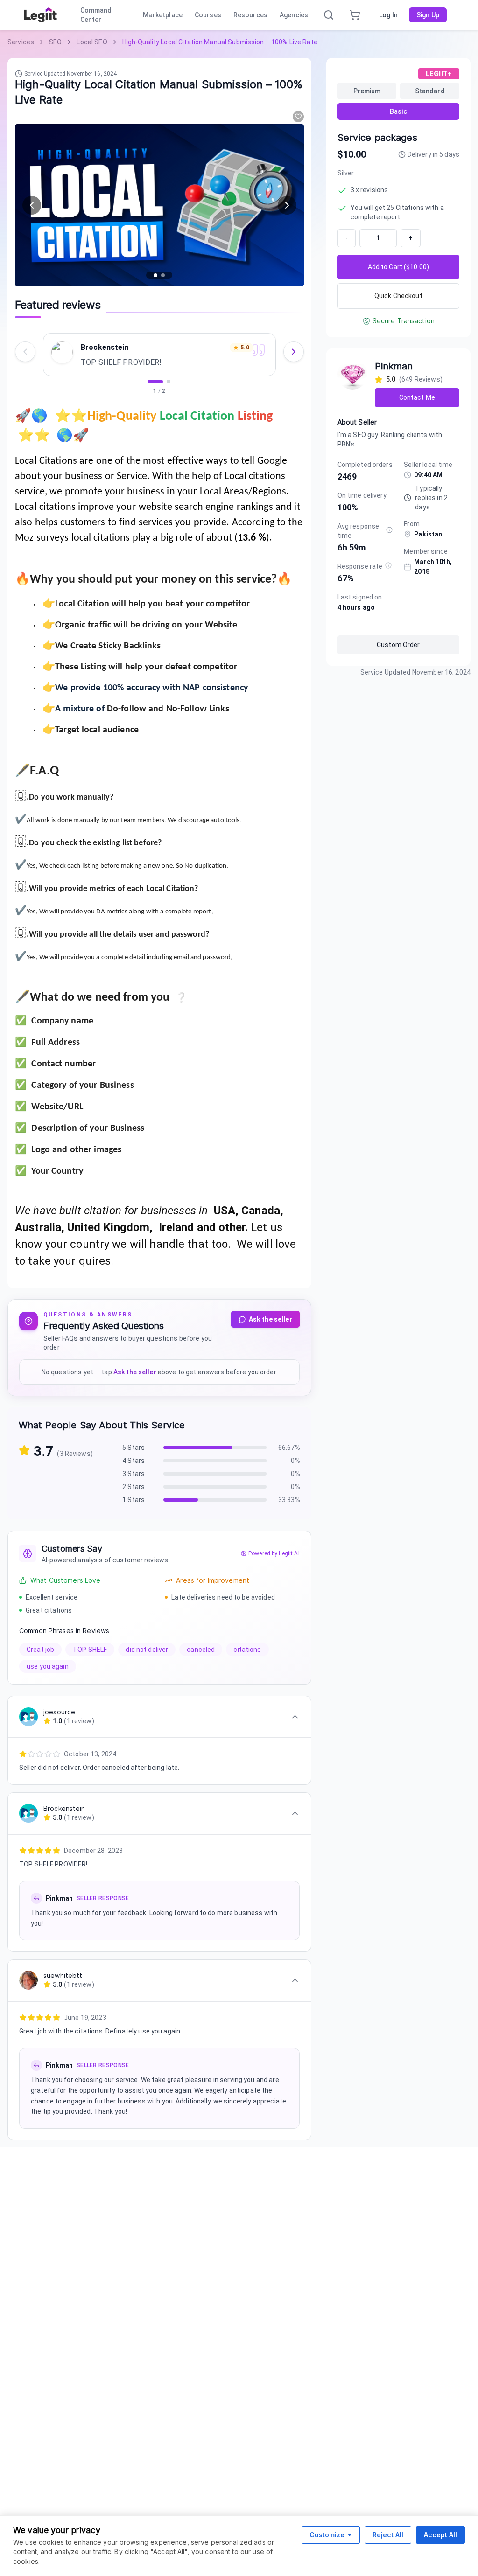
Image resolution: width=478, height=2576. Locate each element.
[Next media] (287, 205)
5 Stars (134, 1448)
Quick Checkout (398, 296)
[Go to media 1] (155, 275)
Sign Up (428, 15)
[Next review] (294, 352)
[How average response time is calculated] (389, 530)
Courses (208, 15)
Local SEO (92, 42)
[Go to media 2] (163, 275)
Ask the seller (271, 1319)
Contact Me (417, 397)
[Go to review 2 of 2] (169, 382)
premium (367, 91)
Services (21, 42)
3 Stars (134, 1474)
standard (430, 91)
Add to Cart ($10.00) (399, 267)
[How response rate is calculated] (388, 565)
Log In (388, 15)
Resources (250, 15)
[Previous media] (32, 205)
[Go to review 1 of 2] (155, 382)
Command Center (96, 15)
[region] (159, 361)
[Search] (329, 15)
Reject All (388, 2535)
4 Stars (134, 1461)
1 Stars (134, 1500)
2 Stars (134, 1487)
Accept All (440, 2535)
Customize (327, 2535)
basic (398, 111)
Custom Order (398, 645)
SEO (55, 42)
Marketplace (162, 15)
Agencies (294, 15)
